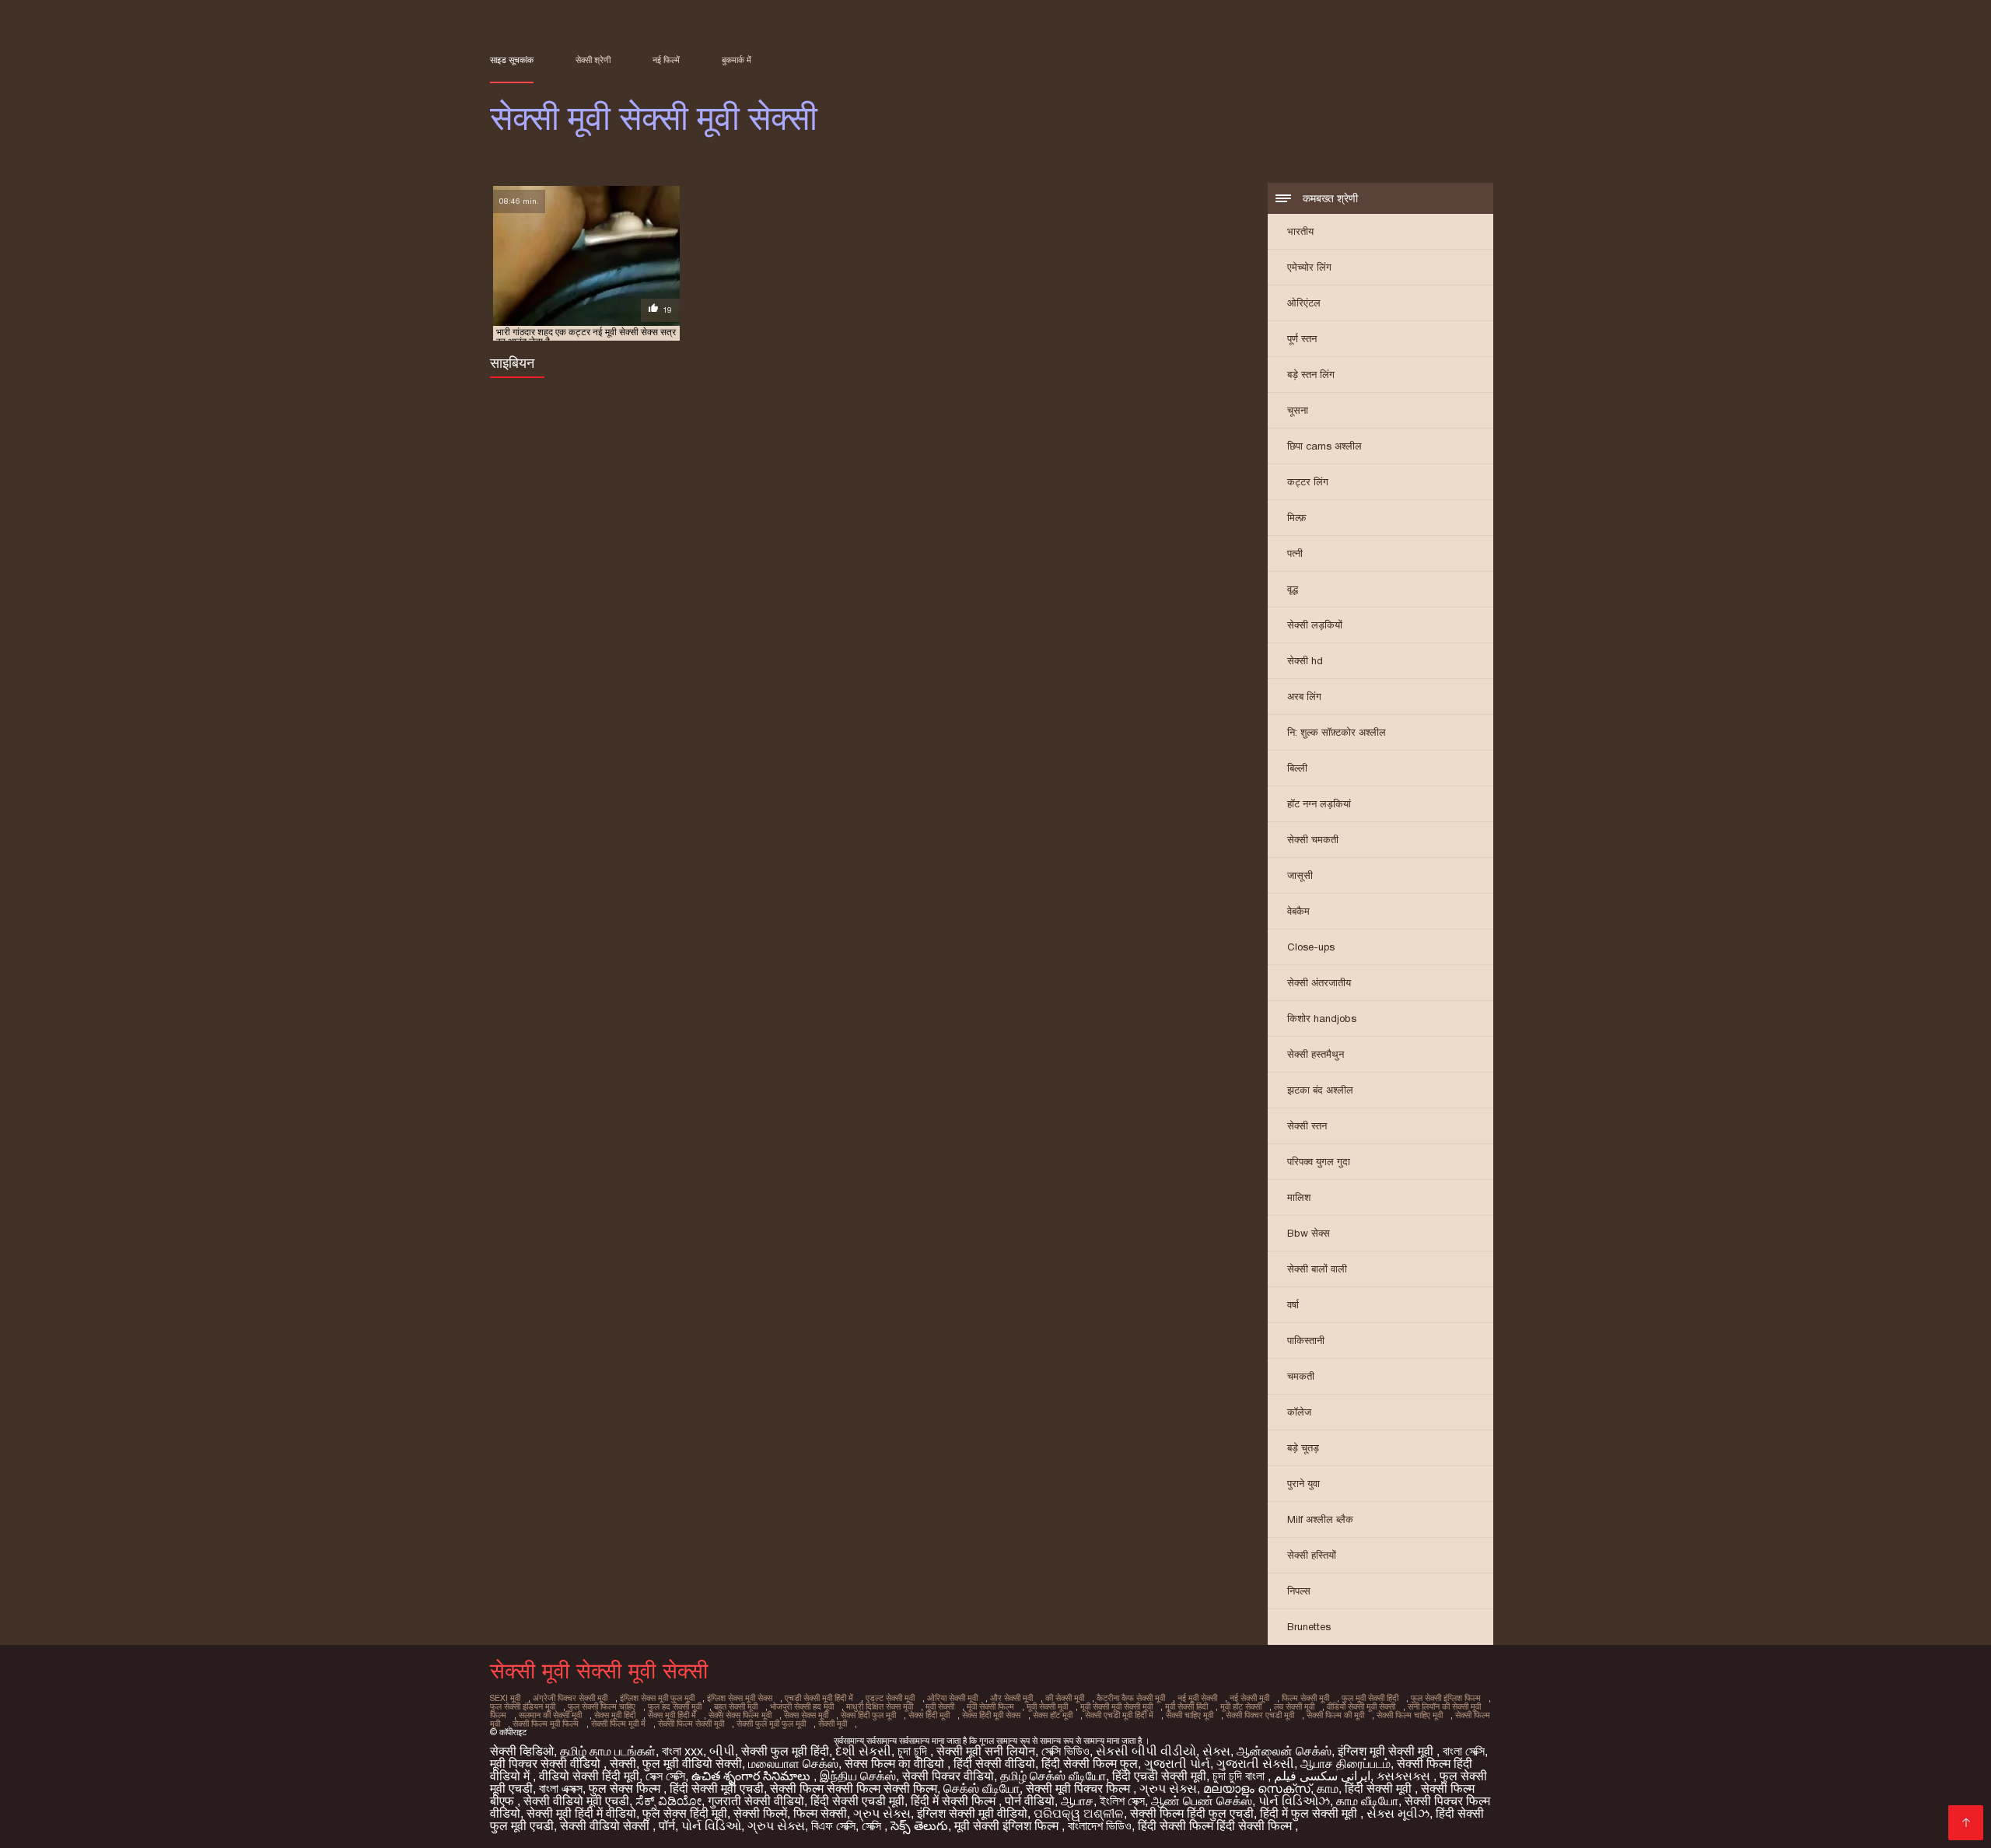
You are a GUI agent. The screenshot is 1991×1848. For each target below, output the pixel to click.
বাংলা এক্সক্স (561, 1788)
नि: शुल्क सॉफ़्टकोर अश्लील (1337, 732)
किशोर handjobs (1322, 1018)
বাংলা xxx (682, 1751)
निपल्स (1299, 1591)
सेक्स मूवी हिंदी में (672, 1715)
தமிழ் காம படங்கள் (608, 1751)
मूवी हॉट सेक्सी (1241, 1706)
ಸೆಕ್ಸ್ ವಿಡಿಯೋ (668, 1801)
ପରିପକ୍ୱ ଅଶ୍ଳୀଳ (1079, 1813)
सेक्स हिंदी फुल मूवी (868, 1715)
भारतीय (1300, 231)
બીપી (722, 1751)
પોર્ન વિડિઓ (711, 1826)
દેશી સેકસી (863, 1751)
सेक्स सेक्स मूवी (806, 1715)
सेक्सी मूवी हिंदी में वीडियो (581, 1813)
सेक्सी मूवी (833, 1724)
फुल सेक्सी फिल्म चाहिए (602, 1706)
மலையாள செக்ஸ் (793, 1764)
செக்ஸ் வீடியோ (982, 1788)
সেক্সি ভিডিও (1065, 1751)
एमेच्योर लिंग (1309, 267)
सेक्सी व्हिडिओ (522, 1751)
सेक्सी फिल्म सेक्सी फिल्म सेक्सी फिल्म (854, 1788)
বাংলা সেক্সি (1464, 1751)
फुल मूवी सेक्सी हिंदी (1370, 1698)
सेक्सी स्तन (1307, 1126)
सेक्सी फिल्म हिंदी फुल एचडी (1192, 1813)
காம (1328, 1788)
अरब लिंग (1304, 696)
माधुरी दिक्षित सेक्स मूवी (880, 1706)
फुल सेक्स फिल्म (626, 1788)
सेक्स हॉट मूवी (1053, 1715)
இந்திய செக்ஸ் (858, 1776)
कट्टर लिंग (1308, 482)
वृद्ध (1293, 589)
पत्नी (1295, 553)
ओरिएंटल (1304, 303)
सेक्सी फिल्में (760, 1813)
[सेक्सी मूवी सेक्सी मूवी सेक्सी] (1966, 1823)
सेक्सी (623, 1764)
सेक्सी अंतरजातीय (1319, 983)
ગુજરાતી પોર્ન (1177, 1764)
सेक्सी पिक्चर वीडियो (948, 1776)
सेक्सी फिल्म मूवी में (618, 1724)
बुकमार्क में (737, 60)
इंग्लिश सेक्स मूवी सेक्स (740, 1698)
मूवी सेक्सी (940, 1706)
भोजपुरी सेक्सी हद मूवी (802, 1706)
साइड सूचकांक (512, 60)
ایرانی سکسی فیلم (1322, 1776)
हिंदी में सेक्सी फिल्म (955, 1801)
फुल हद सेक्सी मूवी (675, 1706)
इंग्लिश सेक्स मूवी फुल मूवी (657, 1698)
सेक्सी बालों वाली (1317, 1269)
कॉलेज (1299, 1412)
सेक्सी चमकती (1313, 840)
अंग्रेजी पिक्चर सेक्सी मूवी (570, 1698)
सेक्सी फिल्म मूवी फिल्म (546, 1724)
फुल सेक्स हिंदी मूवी (685, 1813)
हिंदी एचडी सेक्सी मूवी (1159, 1776)
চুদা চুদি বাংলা (1240, 1776)
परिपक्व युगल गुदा (1319, 1162)
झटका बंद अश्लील (1320, 1090)
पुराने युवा (1303, 1484)
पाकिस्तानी (1306, 1340)
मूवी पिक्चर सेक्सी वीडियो (547, 1764)
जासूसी (1300, 875)
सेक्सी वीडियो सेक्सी (606, 1826)
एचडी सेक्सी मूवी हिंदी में (819, 1698)
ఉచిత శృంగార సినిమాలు (752, 1776)
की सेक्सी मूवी (1065, 1698)
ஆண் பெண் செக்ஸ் (1202, 1801)
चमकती (1301, 1376)
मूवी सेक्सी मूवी (1047, 1706)
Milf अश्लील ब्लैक (1320, 1519)
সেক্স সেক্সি (665, 1776)
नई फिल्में (666, 60)
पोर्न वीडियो (1030, 1801)
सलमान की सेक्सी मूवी (550, 1715)
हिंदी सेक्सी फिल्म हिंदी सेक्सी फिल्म (1216, 1826)
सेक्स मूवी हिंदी (615, 1715)
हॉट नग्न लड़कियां (1319, 804)
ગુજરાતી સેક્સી (1255, 1764)
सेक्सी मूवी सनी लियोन (986, 1751)
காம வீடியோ (1367, 1801)
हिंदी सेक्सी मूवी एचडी (717, 1788)
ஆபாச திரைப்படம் (1345, 1764)
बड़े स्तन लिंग (1311, 374)
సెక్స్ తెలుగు (919, 1826)
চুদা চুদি (914, 1751)
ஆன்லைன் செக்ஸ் (1284, 1751)
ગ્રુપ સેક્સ (1168, 1788)
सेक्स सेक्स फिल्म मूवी (740, 1715)
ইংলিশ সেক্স (1122, 1801)
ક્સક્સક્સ (1405, 1776)
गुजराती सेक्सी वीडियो (756, 1801)
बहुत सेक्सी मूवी (736, 1706)
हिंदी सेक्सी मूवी (1380, 1788)
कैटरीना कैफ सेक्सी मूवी (1131, 1698)
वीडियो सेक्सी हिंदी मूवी (589, 1776)
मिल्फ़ (1297, 518)
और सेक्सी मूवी (1011, 1698)
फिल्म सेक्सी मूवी (1305, 1698)
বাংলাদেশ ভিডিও (1100, 1826)
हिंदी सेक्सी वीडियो (994, 1764)
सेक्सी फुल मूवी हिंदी (785, 1751)
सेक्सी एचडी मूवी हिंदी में (1119, 1715)
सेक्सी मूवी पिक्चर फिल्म (1079, 1788)
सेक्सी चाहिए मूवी (1190, 1715)
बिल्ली (1297, 768)
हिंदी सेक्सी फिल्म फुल (1090, 1764)
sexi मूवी (505, 1698)
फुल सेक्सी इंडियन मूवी (523, 1706)
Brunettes (1309, 1627)
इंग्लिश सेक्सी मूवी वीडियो (972, 1813)
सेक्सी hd (1305, 661)
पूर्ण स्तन (1302, 339)
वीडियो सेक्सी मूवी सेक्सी (1361, 1706)
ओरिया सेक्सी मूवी (952, 1698)
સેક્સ (1216, 1751)
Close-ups (1311, 947)
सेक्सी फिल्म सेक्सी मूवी (691, 1724)
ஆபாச (1077, 1801)
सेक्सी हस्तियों (1312, 1555)
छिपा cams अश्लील (1324, 446)
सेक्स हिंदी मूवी (929, 1715)
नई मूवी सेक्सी (1197, 1698)
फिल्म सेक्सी (820, 1813)
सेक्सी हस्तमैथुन (1316, 1054)
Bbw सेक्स (1309, 1233)
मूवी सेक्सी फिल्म (990, 1706)
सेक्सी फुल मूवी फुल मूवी (771, 1724)
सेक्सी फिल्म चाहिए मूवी (1410, 1715)
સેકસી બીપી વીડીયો (1146, 1751)
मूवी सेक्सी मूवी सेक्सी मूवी (1116, 1706)
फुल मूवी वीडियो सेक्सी (692, 1764)
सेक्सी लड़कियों (1315, 625)
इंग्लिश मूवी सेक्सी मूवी (1387, 1751)
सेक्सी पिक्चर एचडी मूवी (1260, 1715)
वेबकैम (1298, 911)
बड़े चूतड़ (1303, 1448)
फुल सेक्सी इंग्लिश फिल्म (1446, 1698)
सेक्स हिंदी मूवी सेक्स (991, 1715)
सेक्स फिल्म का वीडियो (896, 1764)
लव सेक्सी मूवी (1294, 1706)
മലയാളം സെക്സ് (1257, 1788)
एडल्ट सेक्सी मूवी (890, 1698)
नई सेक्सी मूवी (1249, 1698)
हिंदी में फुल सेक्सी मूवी (1310, 1813)
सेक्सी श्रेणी (593, 60)
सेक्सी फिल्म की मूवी (1335, 1715)
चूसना (1298, 410)
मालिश (1299, 1197)
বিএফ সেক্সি (833, 1826)
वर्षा (1293, 1305)
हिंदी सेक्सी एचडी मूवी (857, 1801)
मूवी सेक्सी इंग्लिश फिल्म (1008, 1826)
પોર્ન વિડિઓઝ (1294, 1801)
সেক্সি (873, 1826)
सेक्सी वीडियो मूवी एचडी (576, 1801)
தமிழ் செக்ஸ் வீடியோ (1053, 1776)
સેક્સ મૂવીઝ (1398, 1813)
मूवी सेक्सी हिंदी (1186, 1706)
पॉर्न (667, 1826)
